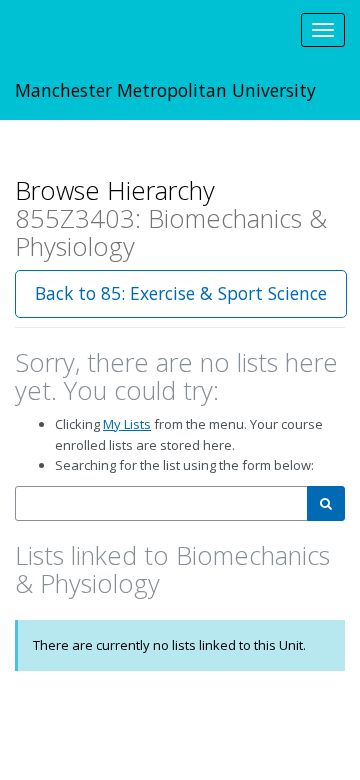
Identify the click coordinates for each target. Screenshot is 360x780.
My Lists (127, 424)
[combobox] (161, 503)
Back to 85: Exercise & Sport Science (181, 293)
